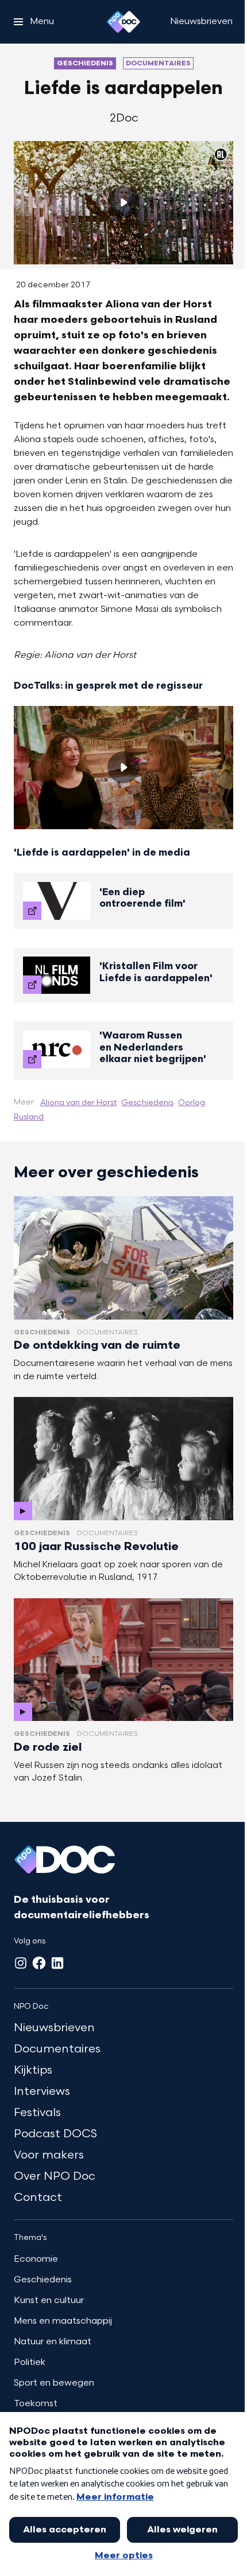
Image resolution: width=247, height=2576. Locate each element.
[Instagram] (21, 1963)
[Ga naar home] (123, 22)
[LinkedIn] (57, 1963)
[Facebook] (39, 1963)
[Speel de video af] (123, 202)
